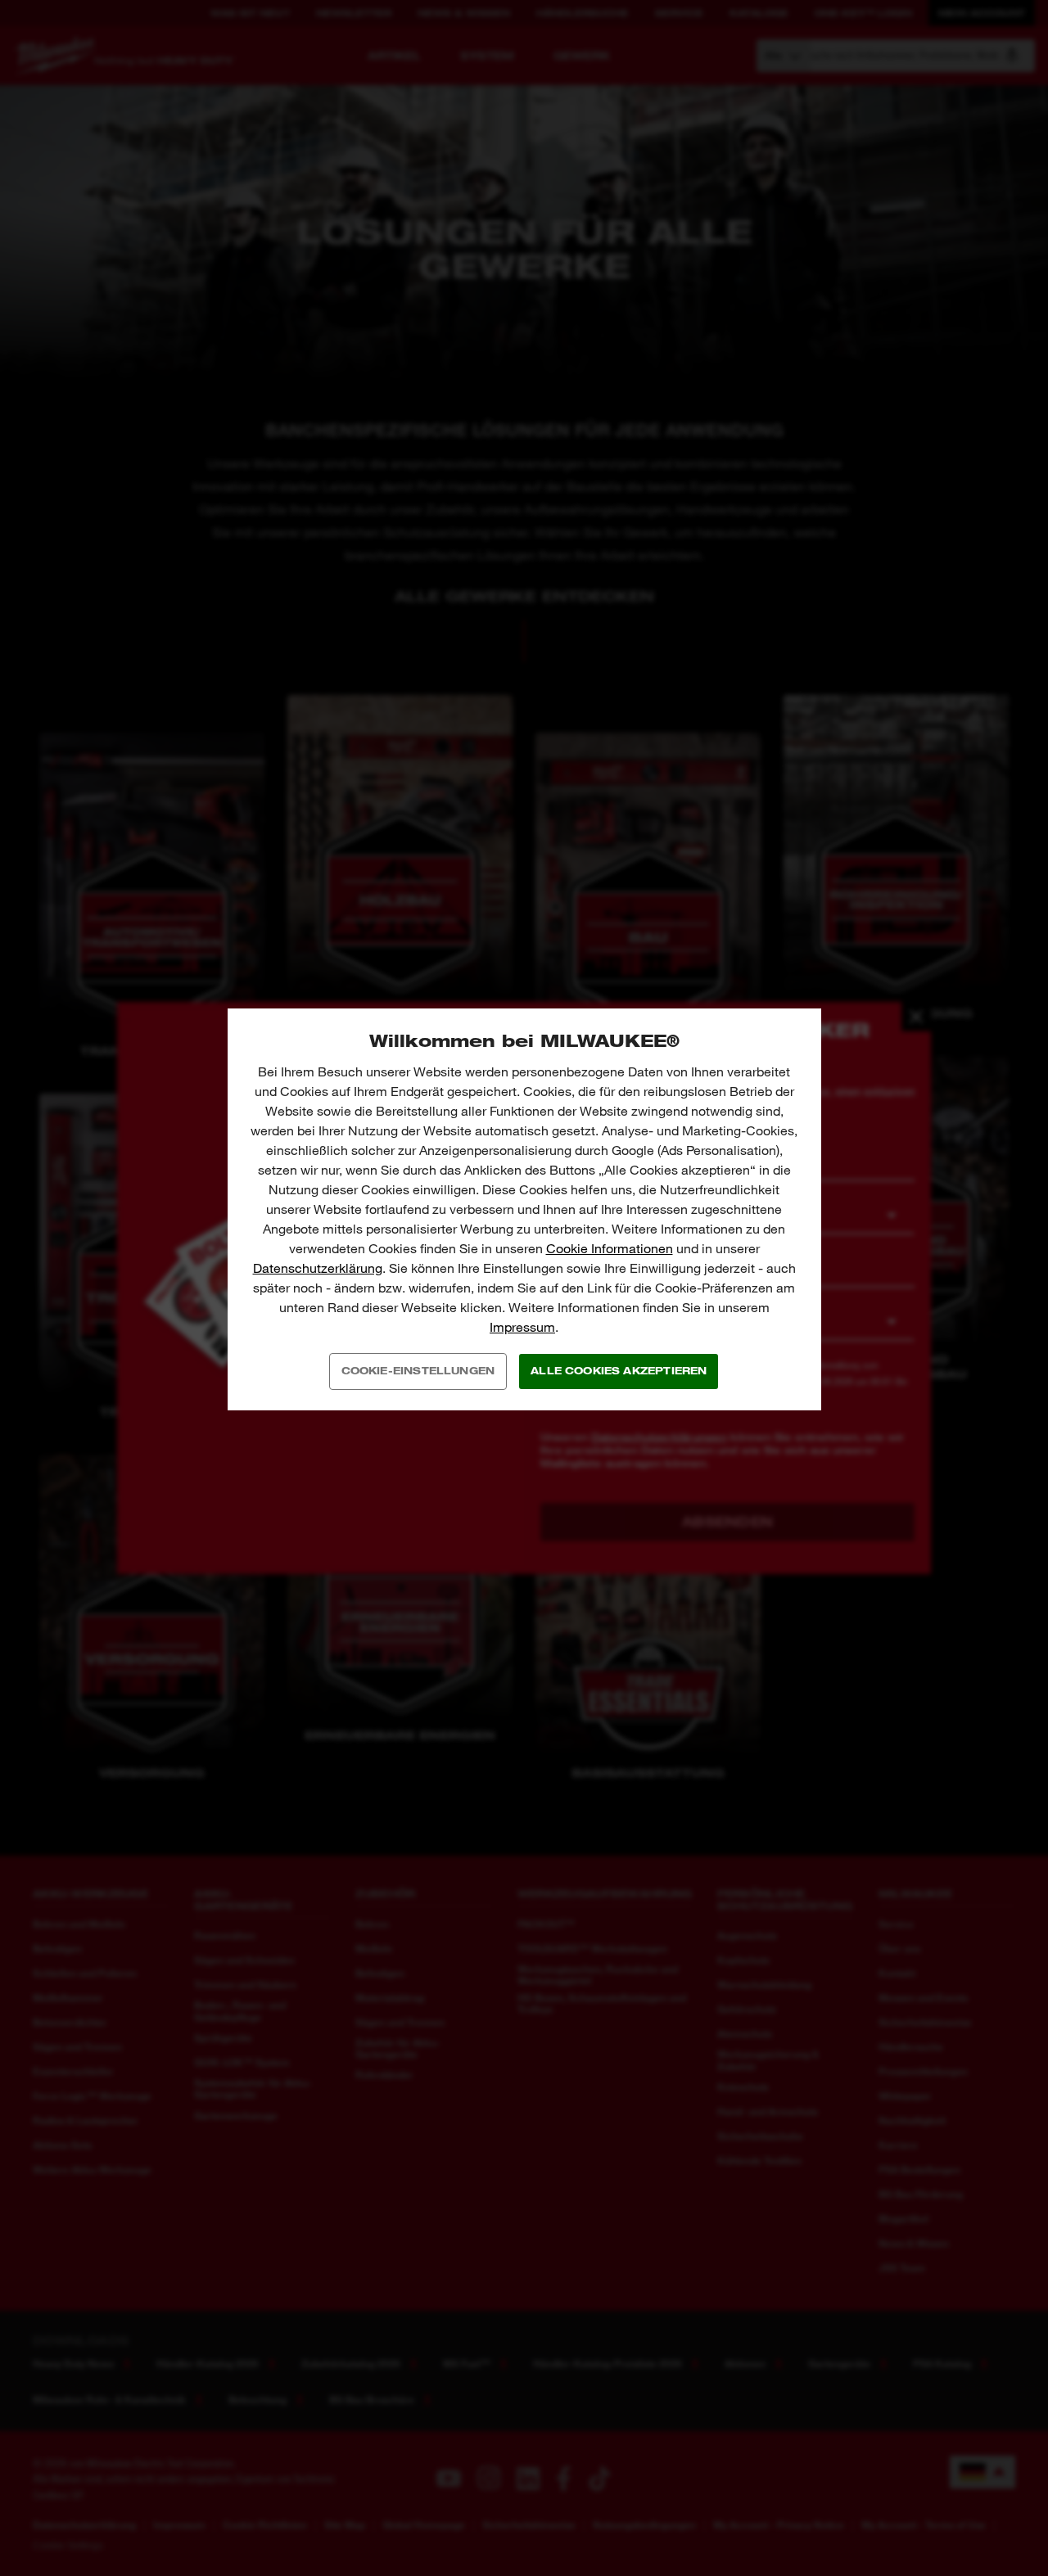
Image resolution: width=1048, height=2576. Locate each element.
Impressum (522, 1327)
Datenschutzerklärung (318, 1268)
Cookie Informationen (610, 1249)
